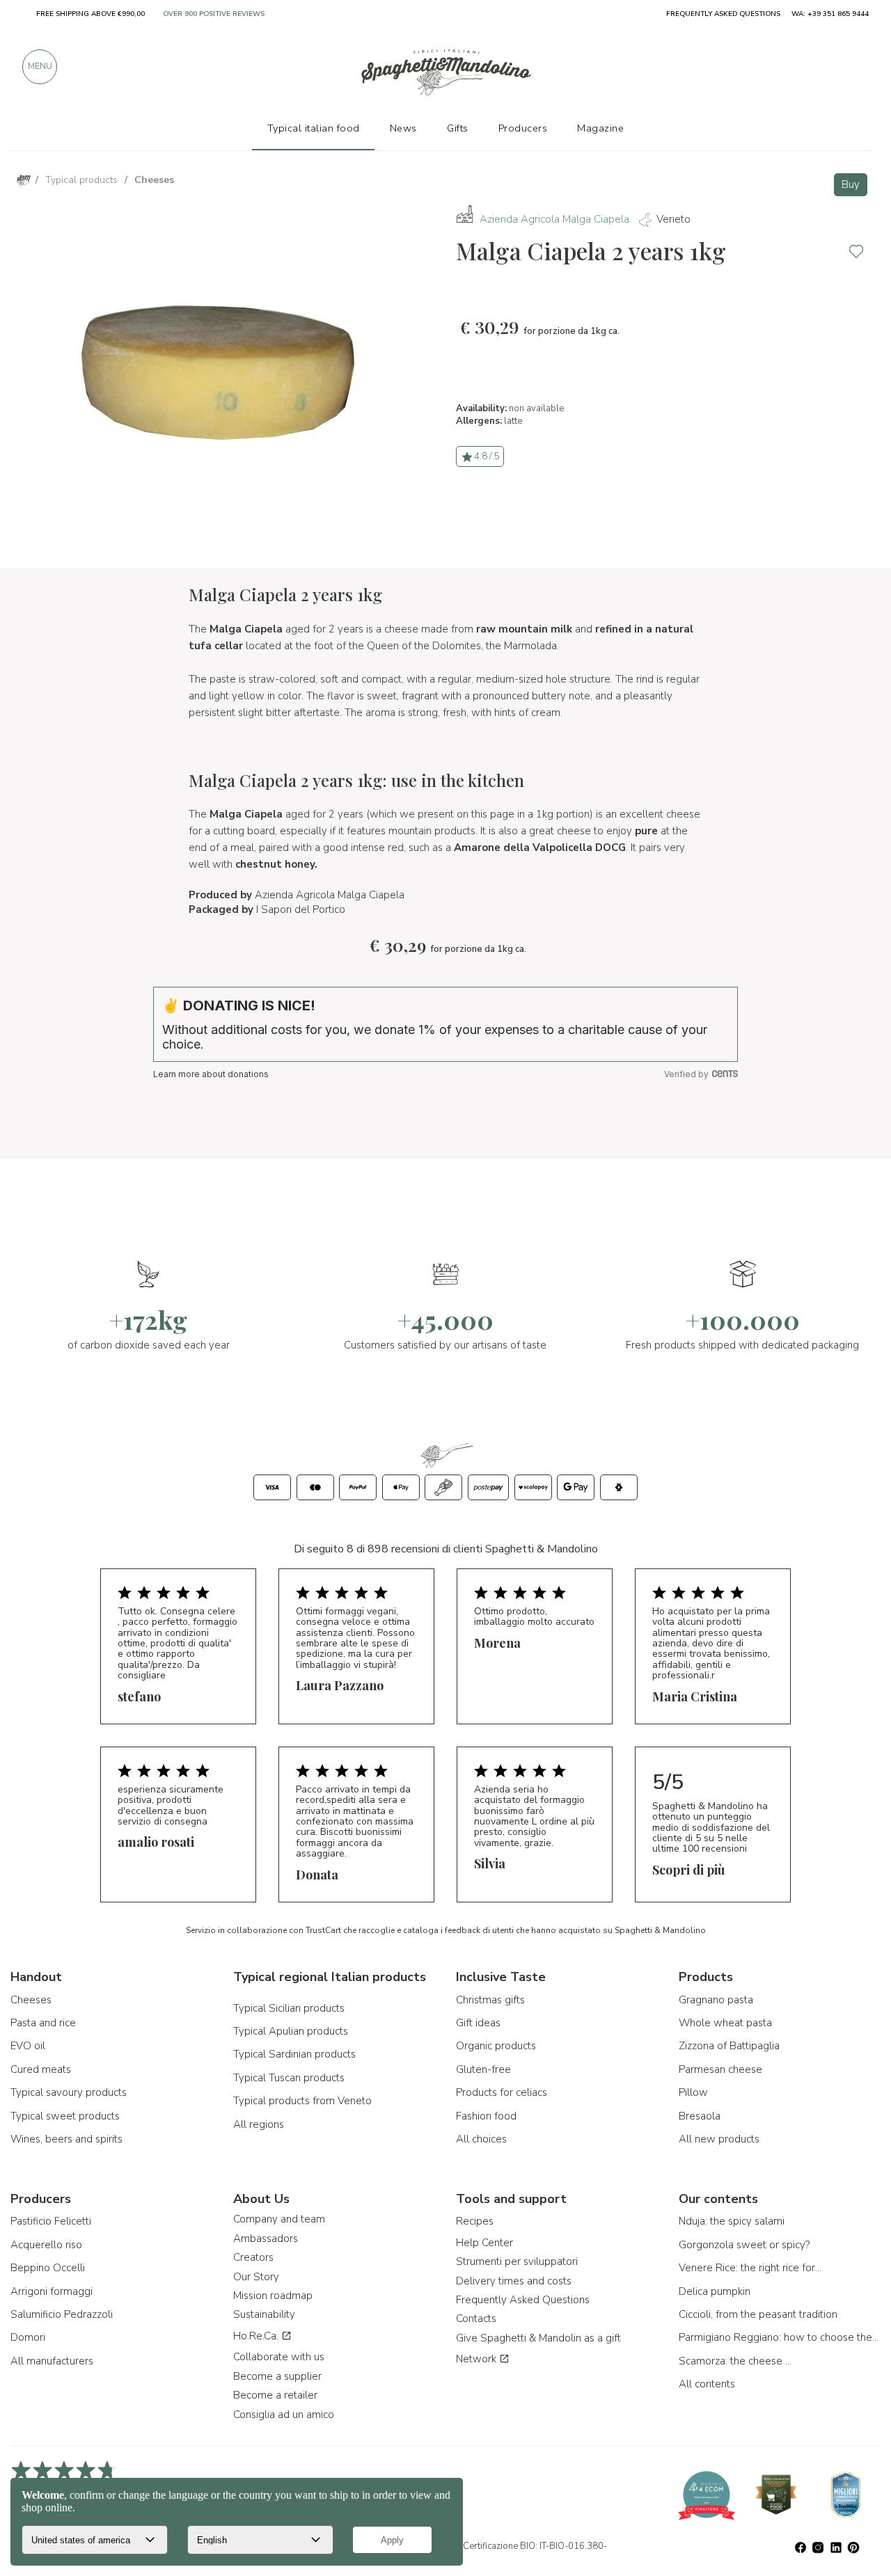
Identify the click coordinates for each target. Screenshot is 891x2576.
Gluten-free (483, 2069)
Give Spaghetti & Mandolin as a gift (538, 2338)
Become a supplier (277, 2376)
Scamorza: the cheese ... (735, 2361)
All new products (719, 2139)
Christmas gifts (490, 2000)
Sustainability (264, 2314)
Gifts (458, 128)
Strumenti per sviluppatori (517, 2261)
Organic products (496, 2046)
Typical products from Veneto (302, 2101)
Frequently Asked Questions (523, 2300)
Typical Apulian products (291, 2031)
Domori (28, 2337)
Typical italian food (314, 128)
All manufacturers (52, 2361)
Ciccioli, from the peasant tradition (758, 2314)
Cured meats (41, 2069)
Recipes (475, 2221)
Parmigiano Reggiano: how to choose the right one (780, 2337)
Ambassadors (266, 2239)
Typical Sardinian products (294, 2054)
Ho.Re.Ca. (257, 2336)
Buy (851, 184)
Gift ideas (478, 2023)
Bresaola (700, 2116)
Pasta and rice (43, 2023)
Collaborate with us (279, 2357)
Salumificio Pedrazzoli (62, 2314)
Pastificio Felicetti (51, 2221)
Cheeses (31, 2000)
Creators (253, 2257)
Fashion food (486, 2116)
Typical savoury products (69, 2092)
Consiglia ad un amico (284, 2415)
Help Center (484, 2243)
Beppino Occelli (48, 2268)
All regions (259, 2124)
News (403, 128)
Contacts (476, 2319)
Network (478, 2359)
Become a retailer (275, 2395)
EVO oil (28, 2046)
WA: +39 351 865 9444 (830, 14)
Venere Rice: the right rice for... (750, 2268)
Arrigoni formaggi (52, 2291)
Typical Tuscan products (289, 2078)
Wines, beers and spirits (66, 2139)
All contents (707, 2384)
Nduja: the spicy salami (732, 2221)
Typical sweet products (65, 2116)
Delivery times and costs (514, 2281)
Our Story (256, 2277)
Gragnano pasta (716, 2000)
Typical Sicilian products (289, 2008)
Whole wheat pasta (725, 2023)
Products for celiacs (502, 2092)
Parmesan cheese (720, 2069)
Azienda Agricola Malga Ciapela (554, 219)
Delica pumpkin (715, 2291)
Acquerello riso (46, 2245)
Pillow (693, 2092)
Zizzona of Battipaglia (729, 2046)
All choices (481, 2139)
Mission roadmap (273, 2296)
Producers (523, 128)
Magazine (600, 128)
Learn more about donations (211, 1074)
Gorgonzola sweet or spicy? (744, 2245)
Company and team (279, 2219)
